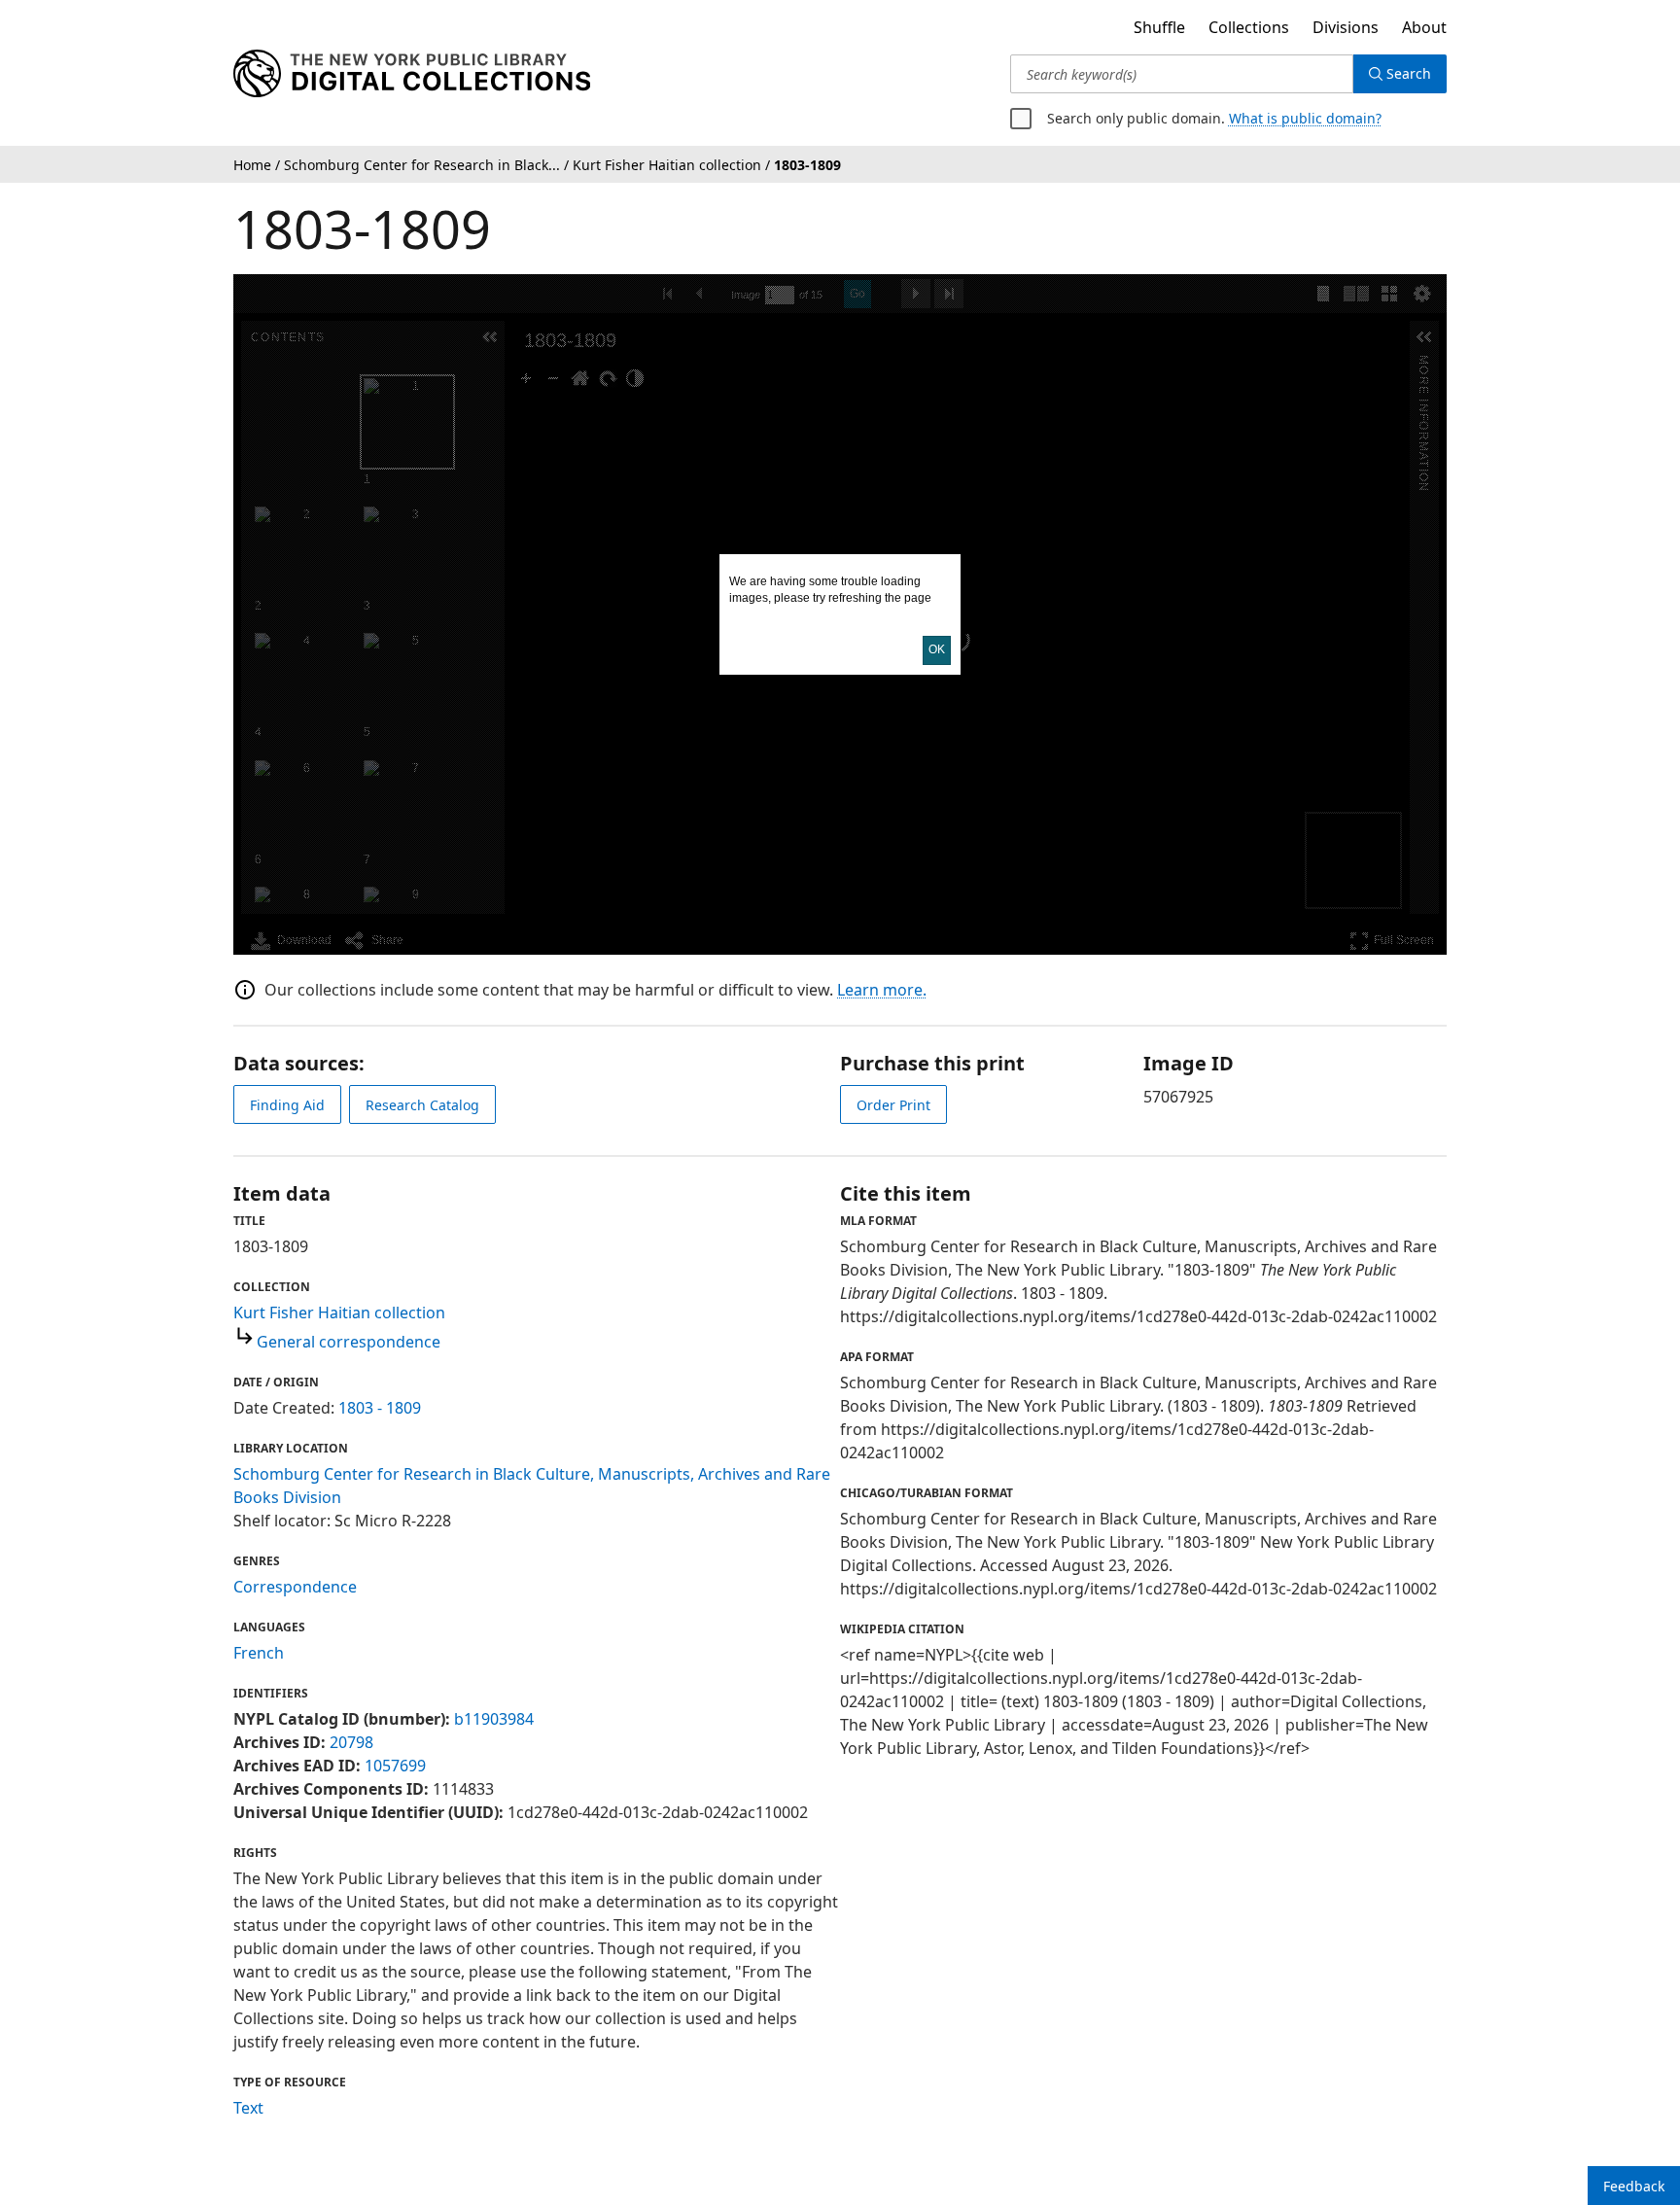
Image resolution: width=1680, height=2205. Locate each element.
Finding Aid (287, 1105)
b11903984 (494, 1719)
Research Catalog (422, 1105)
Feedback (1634, 2186)
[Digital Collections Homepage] (412, 74)
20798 (351, 1742)
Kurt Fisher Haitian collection (339, 1312)
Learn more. (882, 990)
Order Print (893, 1105)
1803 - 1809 (380, 1408)
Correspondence (295, 1587)
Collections (1249, 27)
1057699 (395, 1766)
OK (937, 649)
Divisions (1346, 27)
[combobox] (1182, 74)
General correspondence (349, 1342)
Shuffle (1159, 27)
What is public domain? (1305, 118)
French (259, 1653)
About (1424, 27)
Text (248, 2108)
